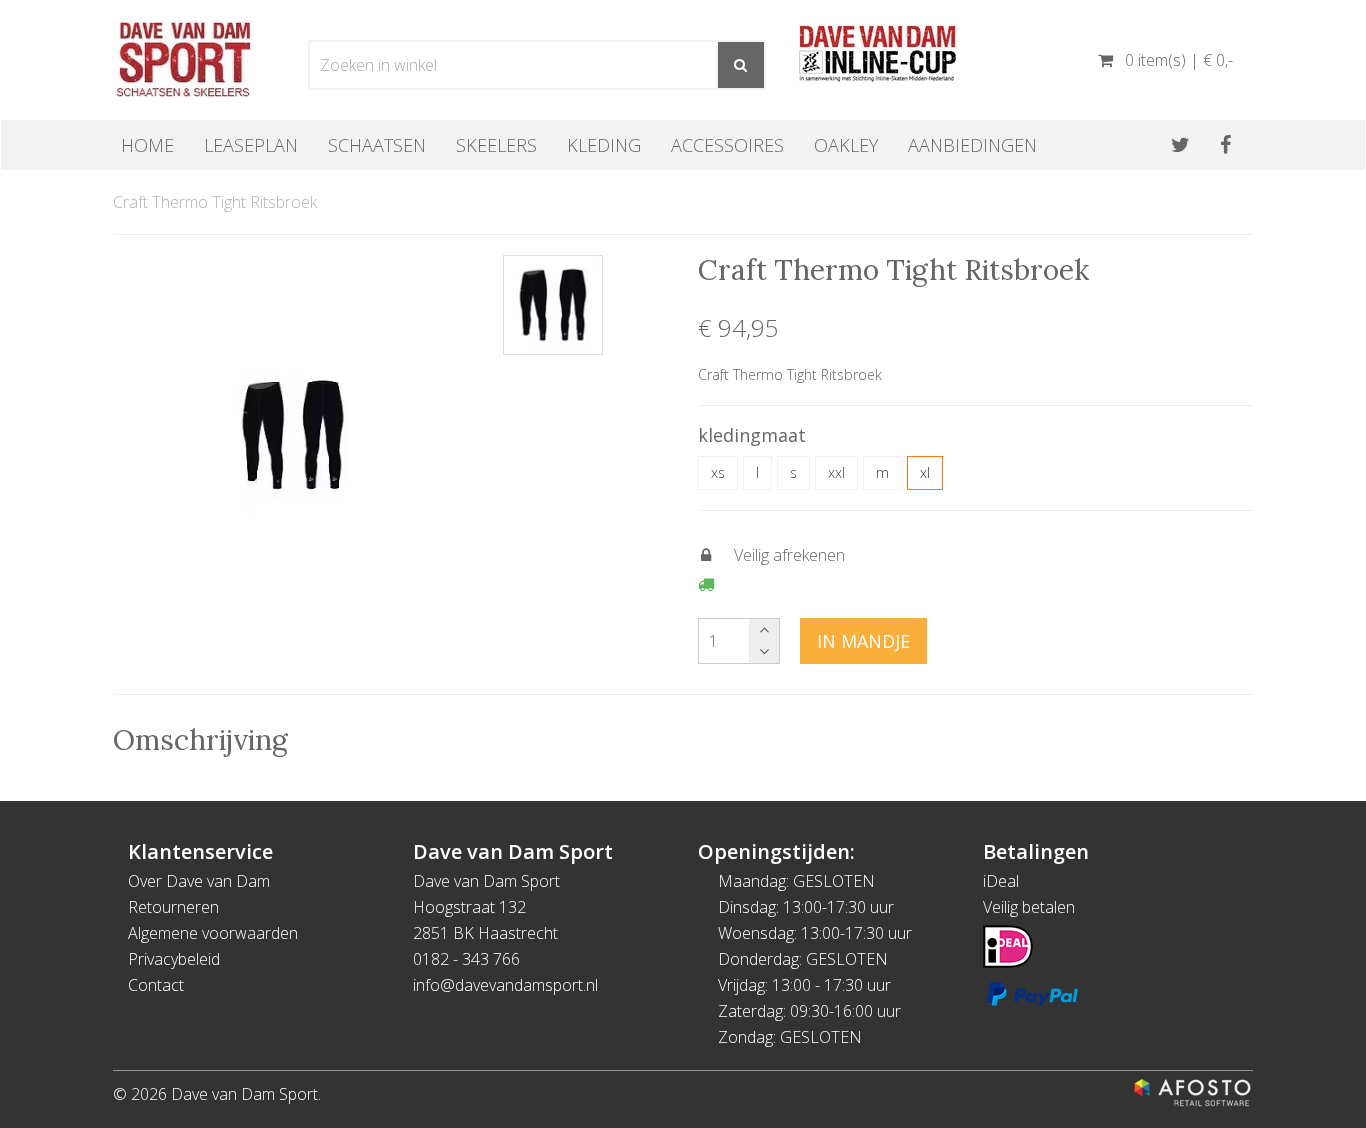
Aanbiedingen (972, 145)
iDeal (1001, 881)
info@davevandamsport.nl (505, 985)
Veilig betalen (1029, 907)
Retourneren (173, 907)
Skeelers (496, 145)
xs (718, 472)
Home (147, 145)
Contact (156, 985)
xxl (836, 472)
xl (925, 472)
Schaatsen (377, 145)
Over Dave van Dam (199, 881)
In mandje (863, 641)
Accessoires (727, 145)
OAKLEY (846, 145)
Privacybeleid (174, 959)
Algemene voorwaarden (213, 933)
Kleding (604, 145)
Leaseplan (251, 145)
